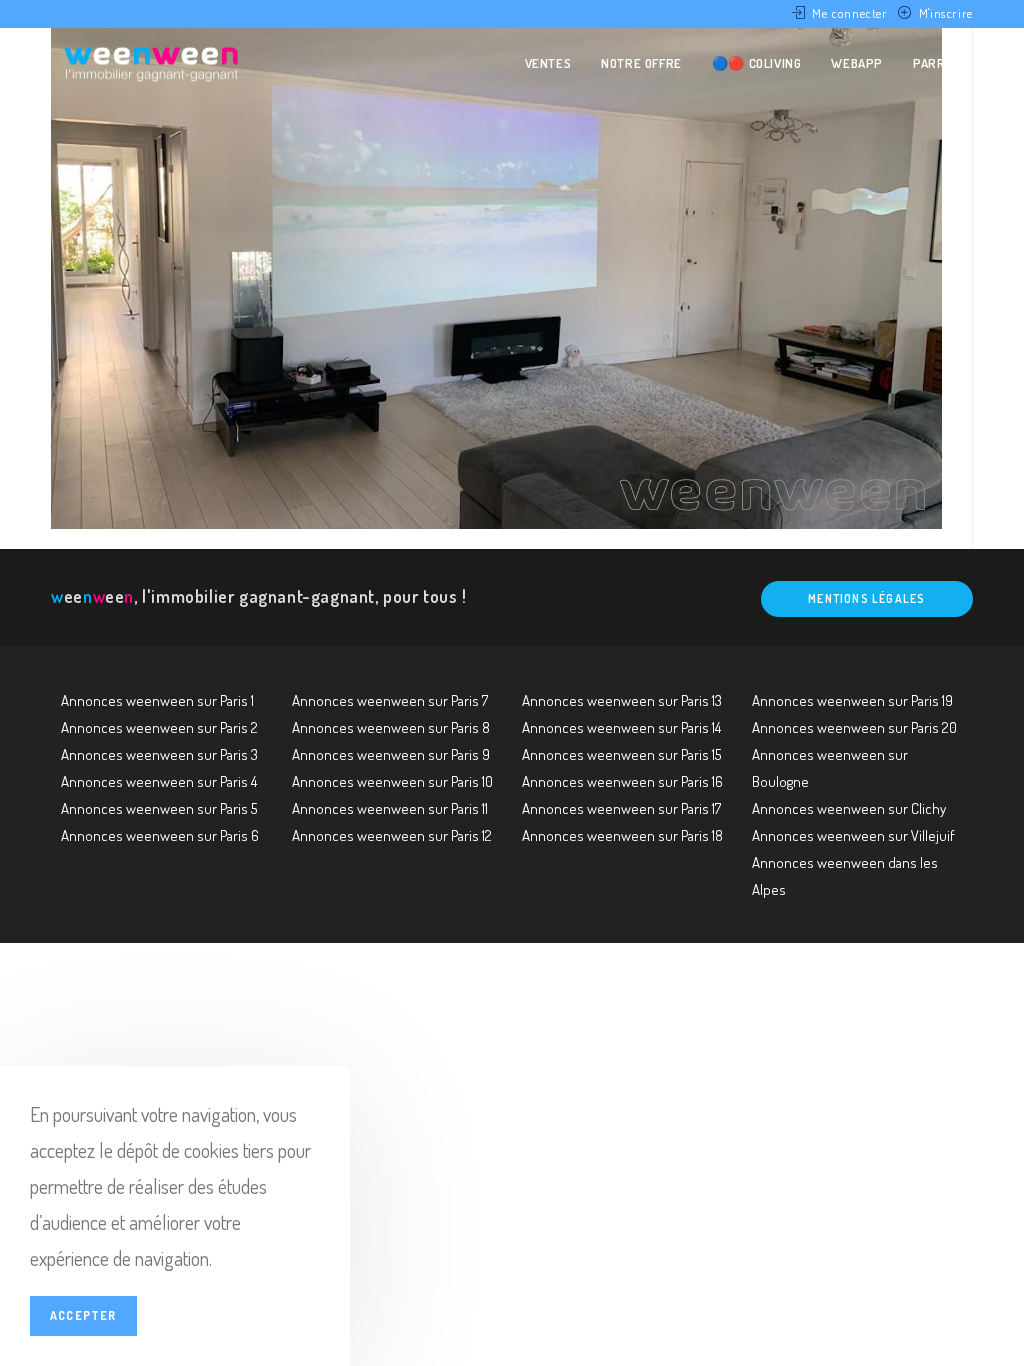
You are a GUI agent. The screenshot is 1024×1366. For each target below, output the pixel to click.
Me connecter (849, 13)
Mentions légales (866, 598)
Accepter (83, 1315)
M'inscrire (946, 13)
